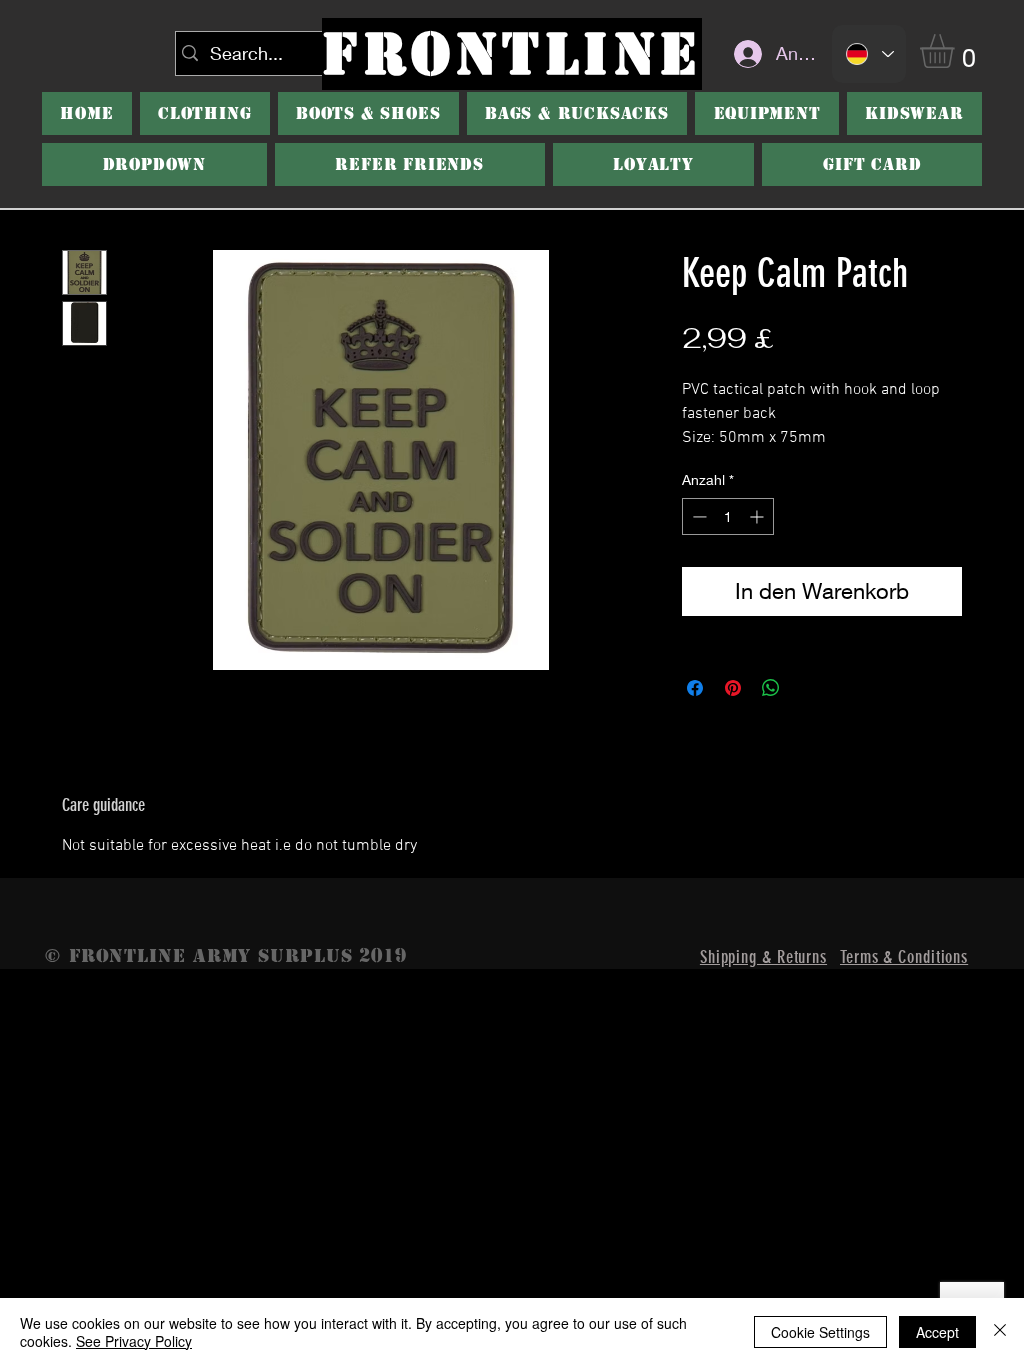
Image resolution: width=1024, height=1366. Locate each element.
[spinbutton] (728, 516)
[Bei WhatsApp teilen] (771, 688)
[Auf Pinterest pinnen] (733, 688)
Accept (937, 1332)
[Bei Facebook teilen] (695, 688)
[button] (368, 113)
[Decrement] (697, 516)
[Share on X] (809, 688)
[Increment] (758, 516)
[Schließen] (1000, 1332)
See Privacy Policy (134, 1341)
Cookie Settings (820, 1332)
